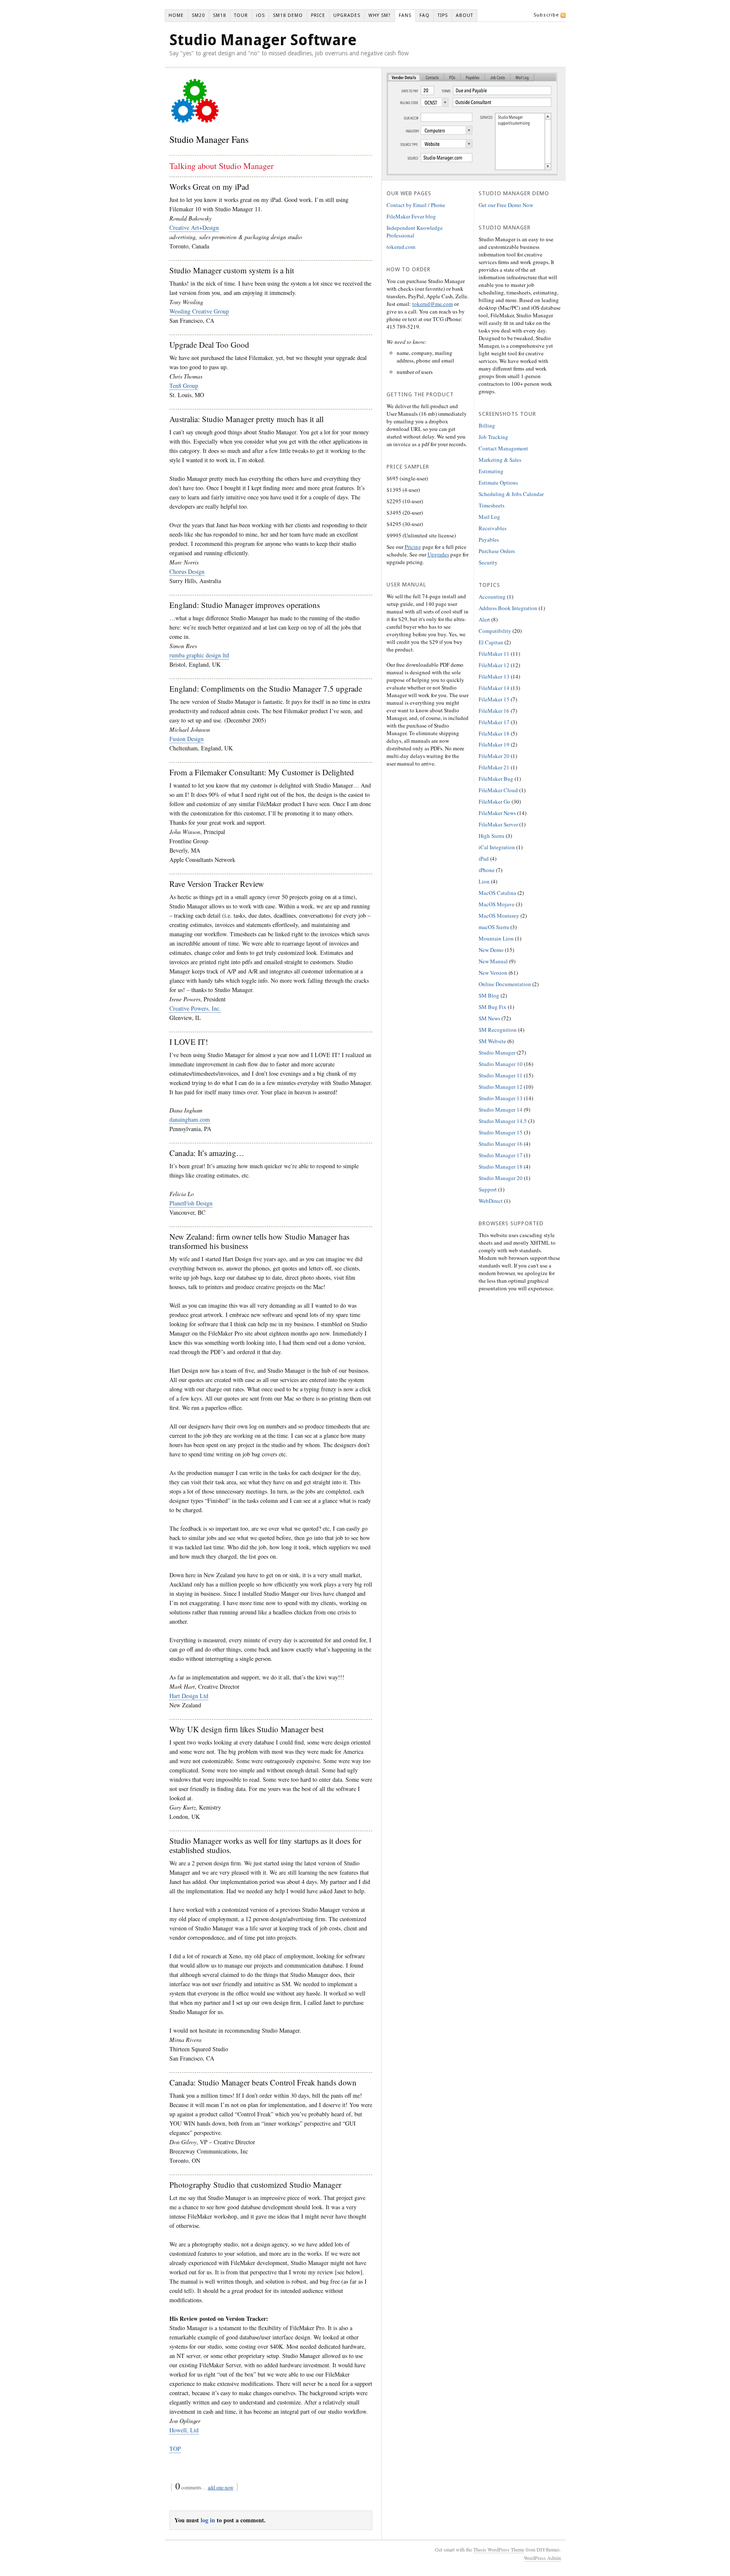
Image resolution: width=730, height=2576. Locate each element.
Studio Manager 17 (501, 1155)
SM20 (198, 15)
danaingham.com (190, 1119)
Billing (487, 425)
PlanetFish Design (191, 1203)
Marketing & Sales (500, 460)
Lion (484, 881)
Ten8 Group (184, 386)
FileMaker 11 (494, 654)
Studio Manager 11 (501, 1075)
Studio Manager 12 (501, 1087)
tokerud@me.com (433, 304)
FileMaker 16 (494, 711)
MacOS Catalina (497, 893)
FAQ (425, 15)
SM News (489, 1018)
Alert (484, 619)
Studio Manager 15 (501, 1132)
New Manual (493, 961)
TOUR (241, 15)
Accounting (492, 597)
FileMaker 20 (494, 756)
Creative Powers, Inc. (195, 1008)
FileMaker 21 (494, 767)
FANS (405, 15)
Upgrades (438, 554)
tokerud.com (401, 247)
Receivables (493, 528)
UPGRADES (347, 15)
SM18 (219, 15)
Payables (489, 540)
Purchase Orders (497, 551)
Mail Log (489, 517)
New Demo (491, 950)
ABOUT (464, 15)
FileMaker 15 (494, 699)
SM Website (492, 1041)
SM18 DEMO (288, 15)
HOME (176, 15)
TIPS (443, 15)
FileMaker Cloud (498, 790)
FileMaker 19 (494, 744)
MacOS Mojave (497, 904)
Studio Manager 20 (501, 1178)
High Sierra (492, 836)
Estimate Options (498, 482)
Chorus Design (187, 571)
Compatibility (495, 631)
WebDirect (491, 1201)
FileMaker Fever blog (411, 216)
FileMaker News (497, 813)
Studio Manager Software (263, 40)
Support (488, 1189)
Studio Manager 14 (501, 1109)
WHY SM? (380, 15)
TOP (175, 2449)
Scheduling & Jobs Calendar (511, 494)
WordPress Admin (542, 2558)
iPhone (487, 870)
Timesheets (492, 505)
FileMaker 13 (494, 676)
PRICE (318, 15)
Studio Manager (497, 1052)
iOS (260, 15)
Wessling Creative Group (199, 311)
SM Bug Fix (493, 1007)
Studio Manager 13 (501, 1098)
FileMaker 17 (494, 722)
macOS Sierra (494, 927)
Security (488, 562)
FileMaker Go (494, 801)
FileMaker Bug (496, 779)
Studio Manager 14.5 (503, 1121)
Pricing (413, 547)
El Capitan (491, 642)
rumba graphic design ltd (199, 655)
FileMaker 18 (494, 733)
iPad (484, 859)
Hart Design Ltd (189, 1696)
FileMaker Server (498, 824)
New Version (493, 973)
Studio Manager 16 (501, 1144)
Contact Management (503, 448)
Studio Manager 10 (501, 1064)
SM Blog (489, 995)
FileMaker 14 (494, 688)
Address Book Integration (508, 608)
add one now (221, 2487)
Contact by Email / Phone (416, 205)
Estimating (491, 471)
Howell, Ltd (184, 2430)
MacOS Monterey (499, 916)
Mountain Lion (496, 938)
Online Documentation (505, 984)
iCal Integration (497, 847)
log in (208, 2520)
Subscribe (546, 15)
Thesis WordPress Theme (499, 2549)
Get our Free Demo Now (506, 205)
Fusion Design (187, 739)
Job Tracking (493, 437)
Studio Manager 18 (501, 1167)
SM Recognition (498, 1030)
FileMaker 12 (494, 665)
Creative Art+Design (194, 228)
